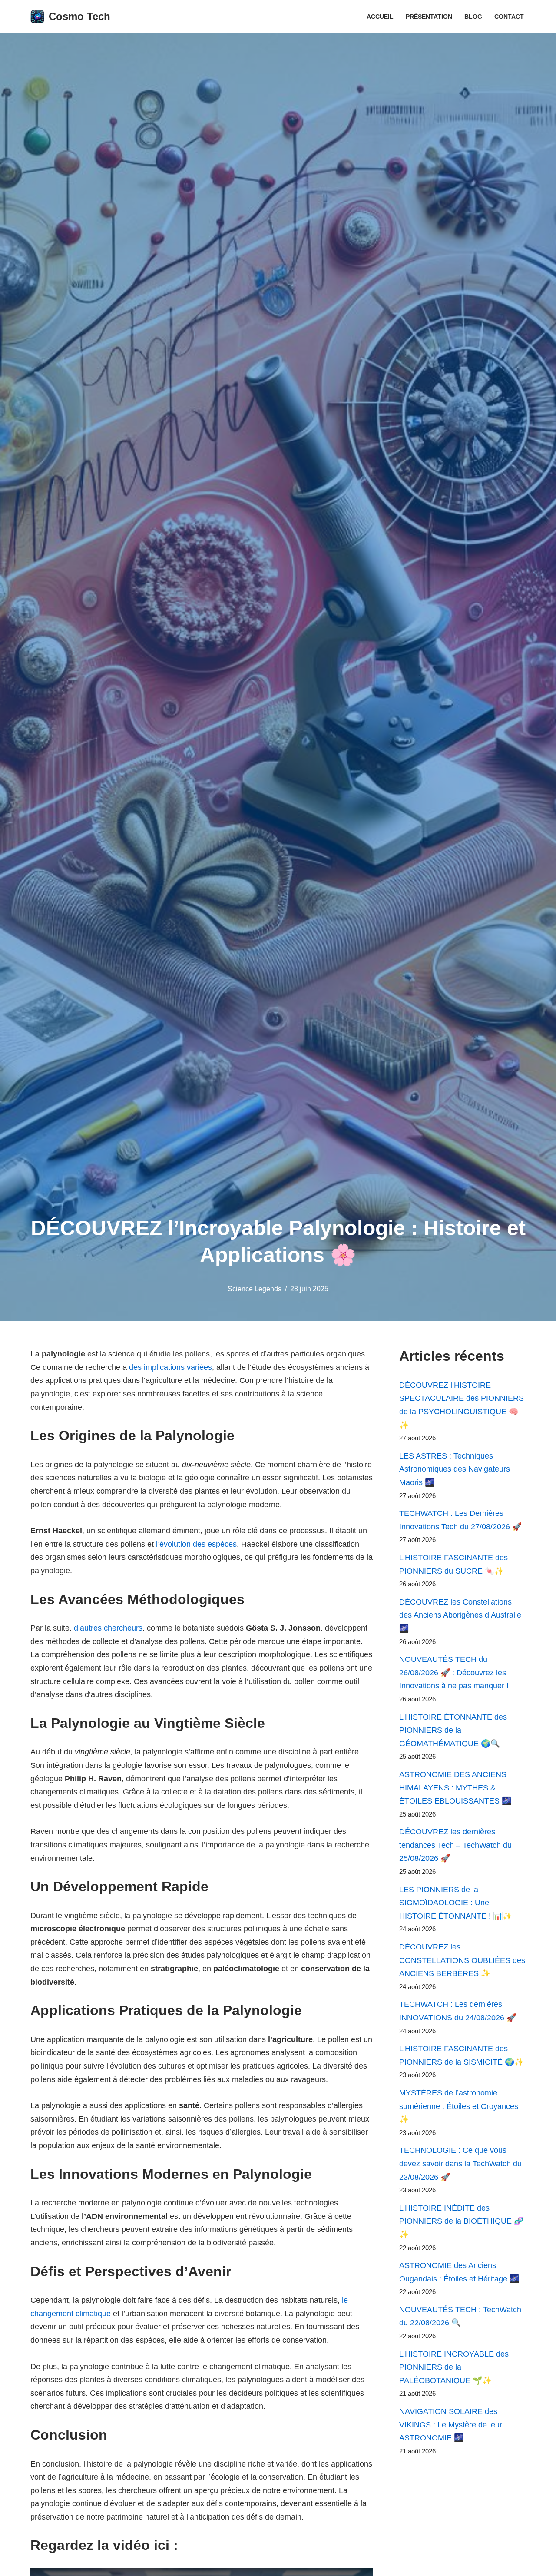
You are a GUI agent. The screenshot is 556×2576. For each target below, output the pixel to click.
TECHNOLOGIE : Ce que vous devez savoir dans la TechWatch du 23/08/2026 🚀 (460, 2163)
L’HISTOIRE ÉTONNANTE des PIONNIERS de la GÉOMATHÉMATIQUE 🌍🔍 (453, 1730)
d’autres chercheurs (108, 1628)
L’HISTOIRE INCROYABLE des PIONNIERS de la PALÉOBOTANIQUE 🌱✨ (454, 2367)
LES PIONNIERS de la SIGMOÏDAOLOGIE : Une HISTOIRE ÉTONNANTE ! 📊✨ (456, 1903)
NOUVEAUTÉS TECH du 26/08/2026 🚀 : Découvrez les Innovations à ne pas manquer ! (454, 1673)
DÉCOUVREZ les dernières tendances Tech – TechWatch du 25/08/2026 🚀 (455, 1845)
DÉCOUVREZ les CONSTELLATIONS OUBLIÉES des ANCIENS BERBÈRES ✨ (462, 1960)
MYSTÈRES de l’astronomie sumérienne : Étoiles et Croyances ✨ (459, 2106)
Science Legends (255, 1289)
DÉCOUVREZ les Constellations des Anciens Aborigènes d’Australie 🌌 (460, 1615)
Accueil (380, 17)
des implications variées (170, 1367)
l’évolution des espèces (196, 1544)
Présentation (429, 17)
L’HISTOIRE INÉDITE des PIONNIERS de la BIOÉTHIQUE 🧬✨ (461, 2221)
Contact (509, 17)
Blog (473, 17)
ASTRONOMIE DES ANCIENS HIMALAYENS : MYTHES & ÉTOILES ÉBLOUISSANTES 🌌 (455, 1788)
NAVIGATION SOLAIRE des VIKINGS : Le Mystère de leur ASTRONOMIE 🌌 (451, 2425)
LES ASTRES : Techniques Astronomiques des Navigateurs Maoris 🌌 (455, 1469)
